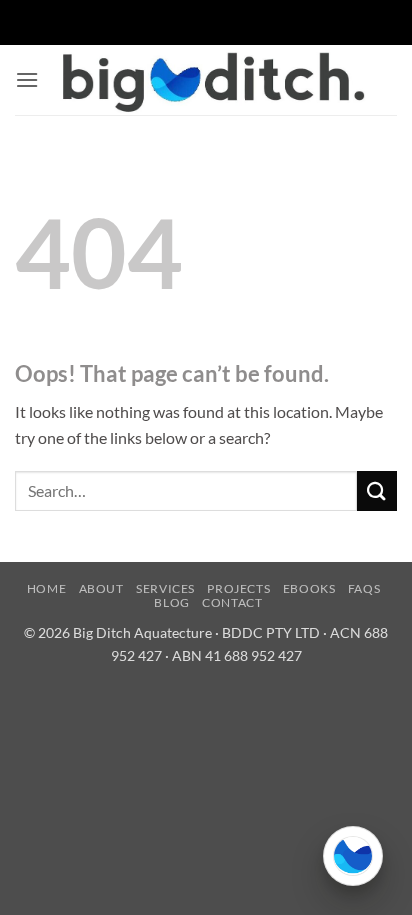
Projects (238, 588)
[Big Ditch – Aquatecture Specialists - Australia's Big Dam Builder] (212, 80)
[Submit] (377, 490)
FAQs (364, 588)
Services (165, 588)
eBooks (309, 588)
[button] (27, 79)
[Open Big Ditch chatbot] (353, 856)
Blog (171, 602)
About (101, 588)
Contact (232, 602)
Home (46, 588)
